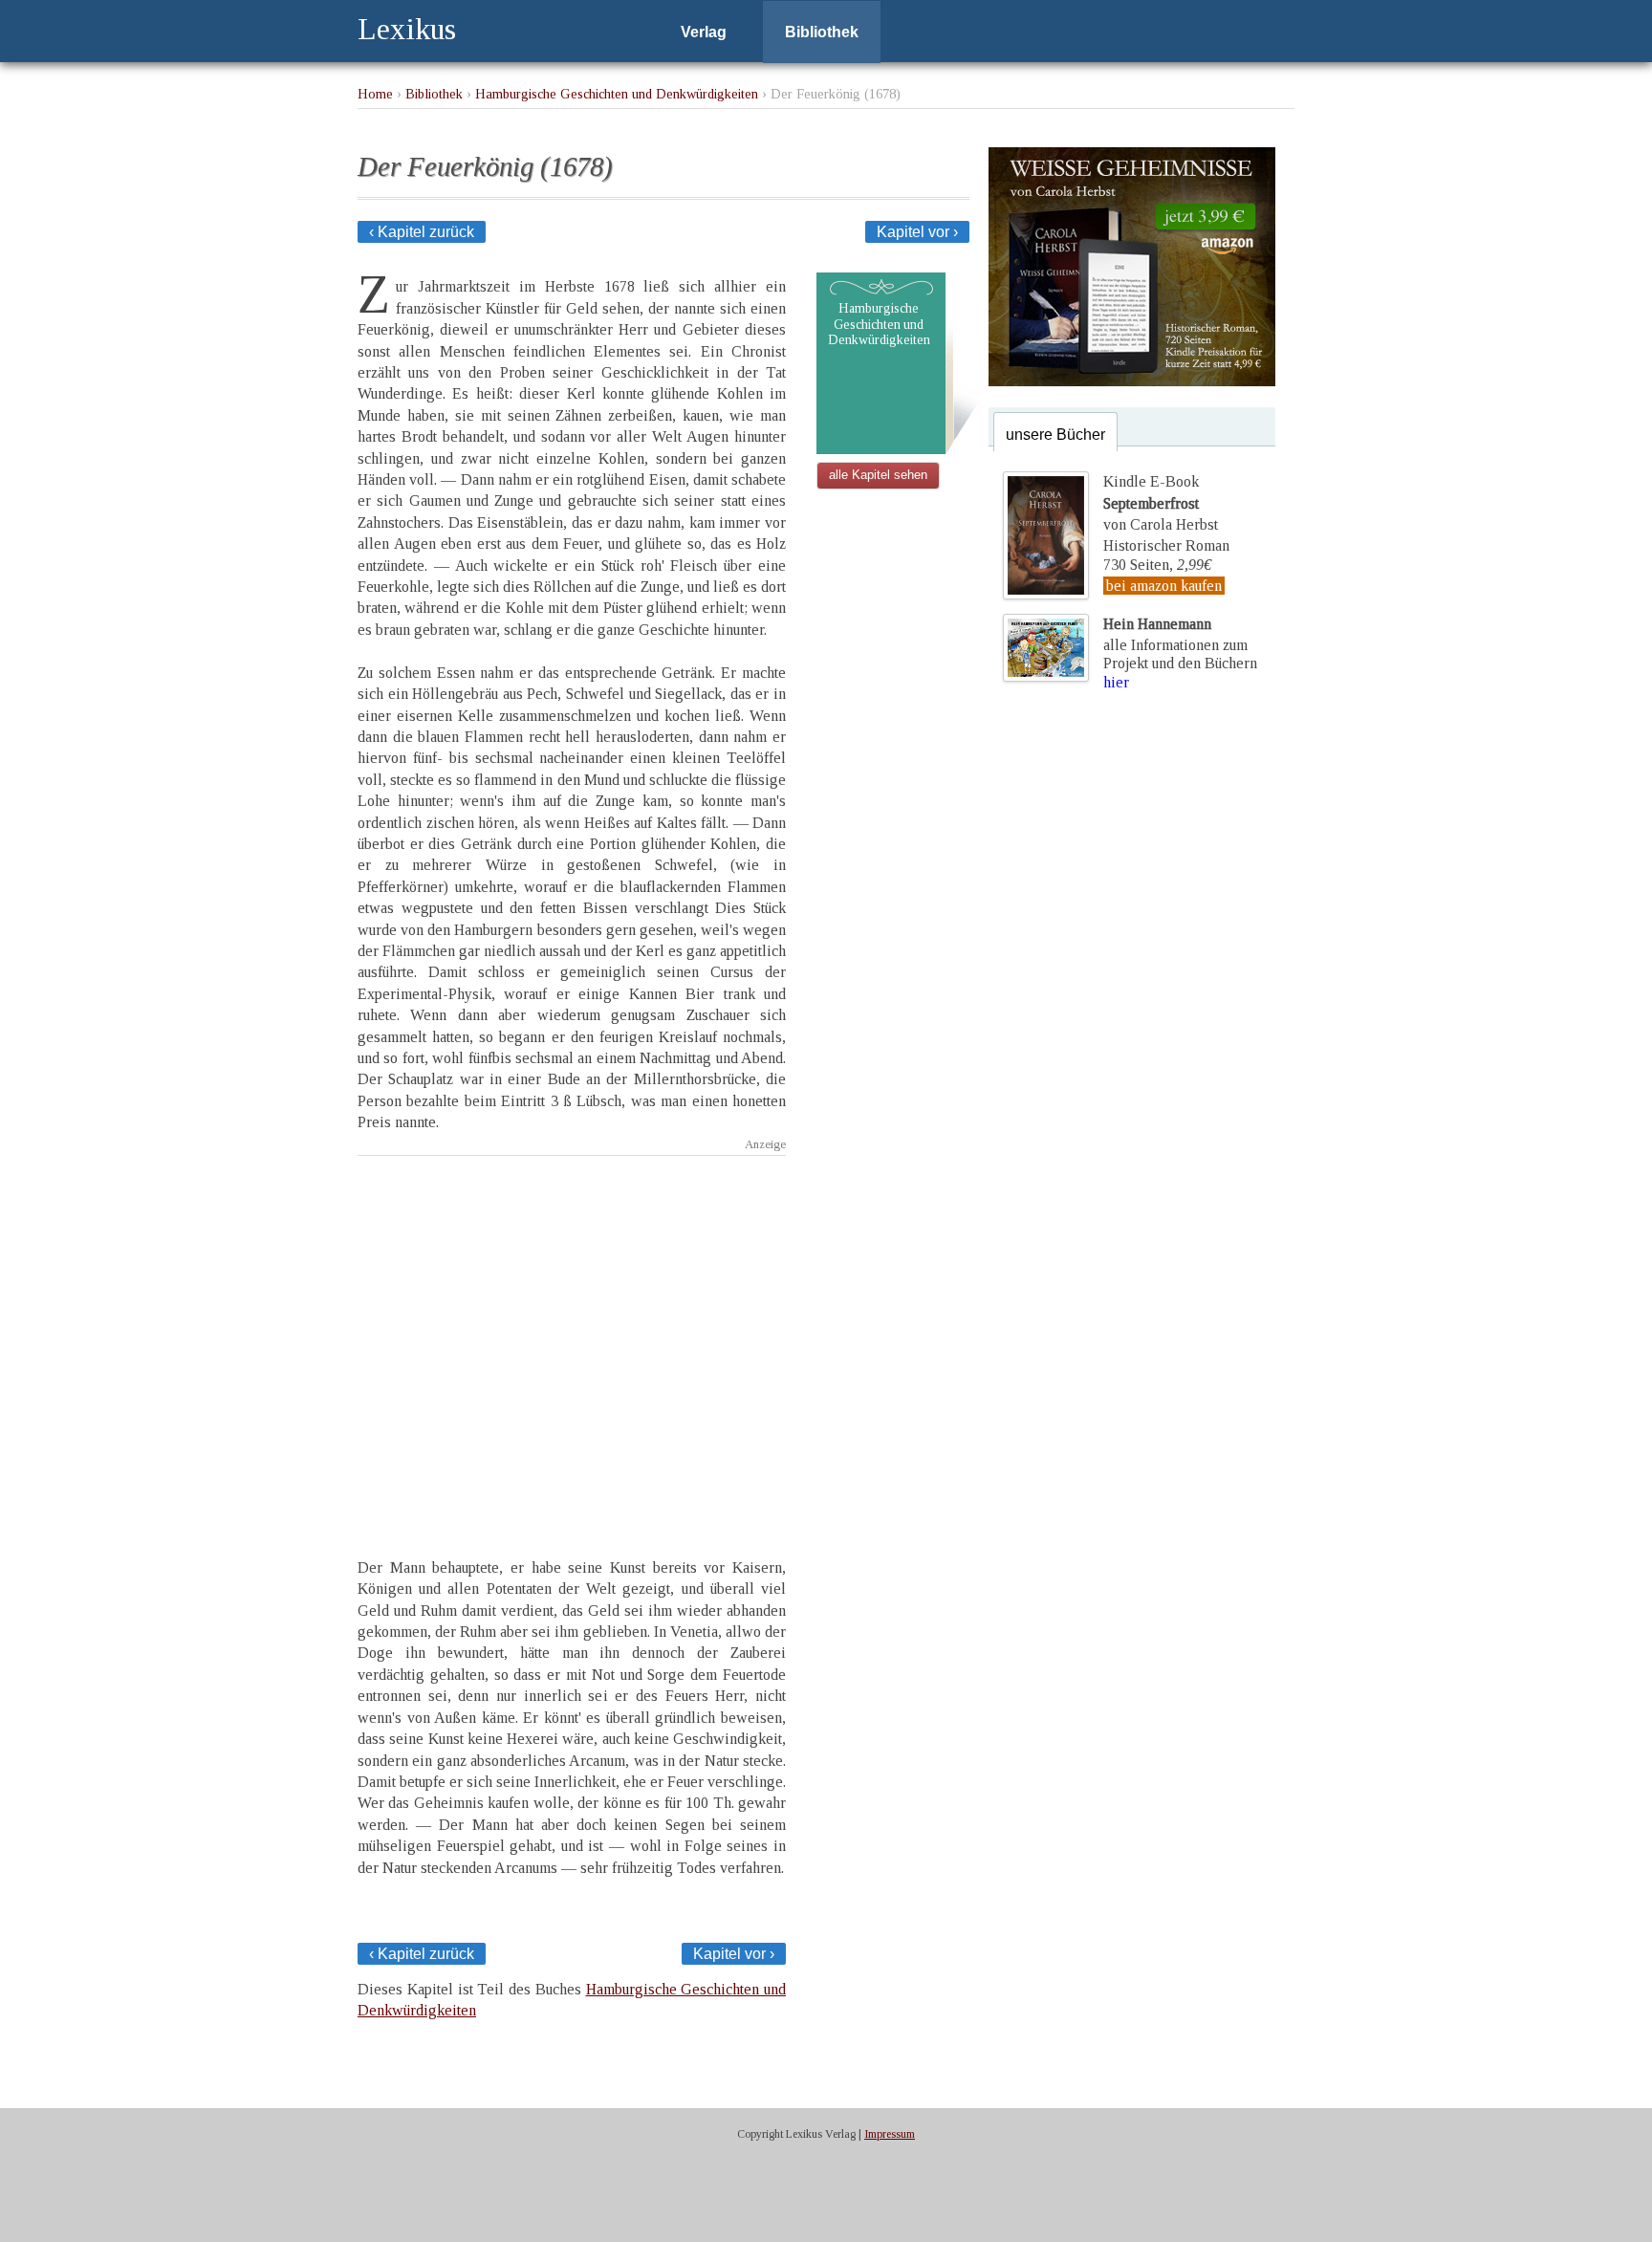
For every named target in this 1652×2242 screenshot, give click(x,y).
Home (375, 94)
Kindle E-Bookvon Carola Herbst (1161, 503)
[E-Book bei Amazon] (1132, 381)
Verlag (704, 32)
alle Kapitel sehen (878, 475)
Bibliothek (822, 32)
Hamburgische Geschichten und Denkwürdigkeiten (617, 94)
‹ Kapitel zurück (422, 232)
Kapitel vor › (917, 232)
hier (1116, 682)
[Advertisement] (572, 1340)
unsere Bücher (1055, 435)
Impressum (890, 2134)
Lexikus (407, 29)
